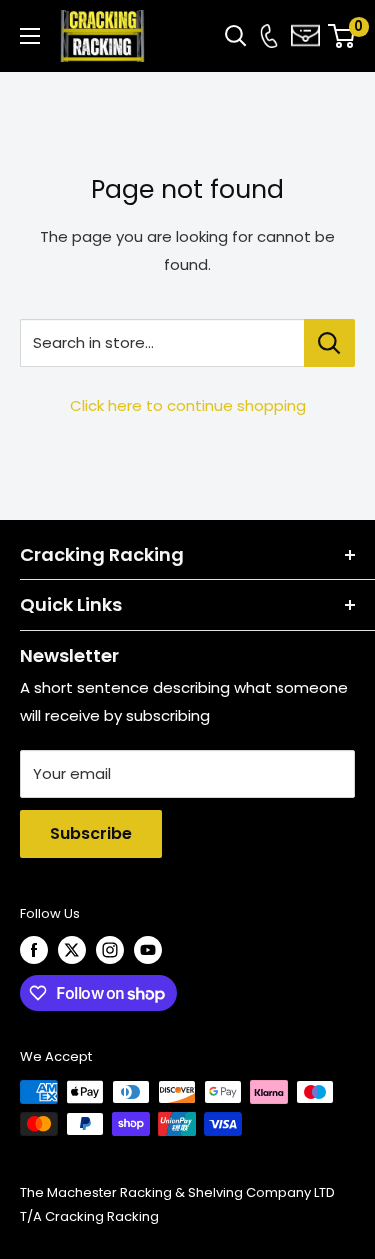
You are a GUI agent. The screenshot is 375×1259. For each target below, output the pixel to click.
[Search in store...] (329, 343)
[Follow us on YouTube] (148, 950)
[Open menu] (30, 36)
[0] (342, 36)
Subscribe (91, 833)
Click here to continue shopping (188, 405)
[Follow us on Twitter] (72, 950)
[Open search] (236, 36)
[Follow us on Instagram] (110, 950)
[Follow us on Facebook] (34, 950)
